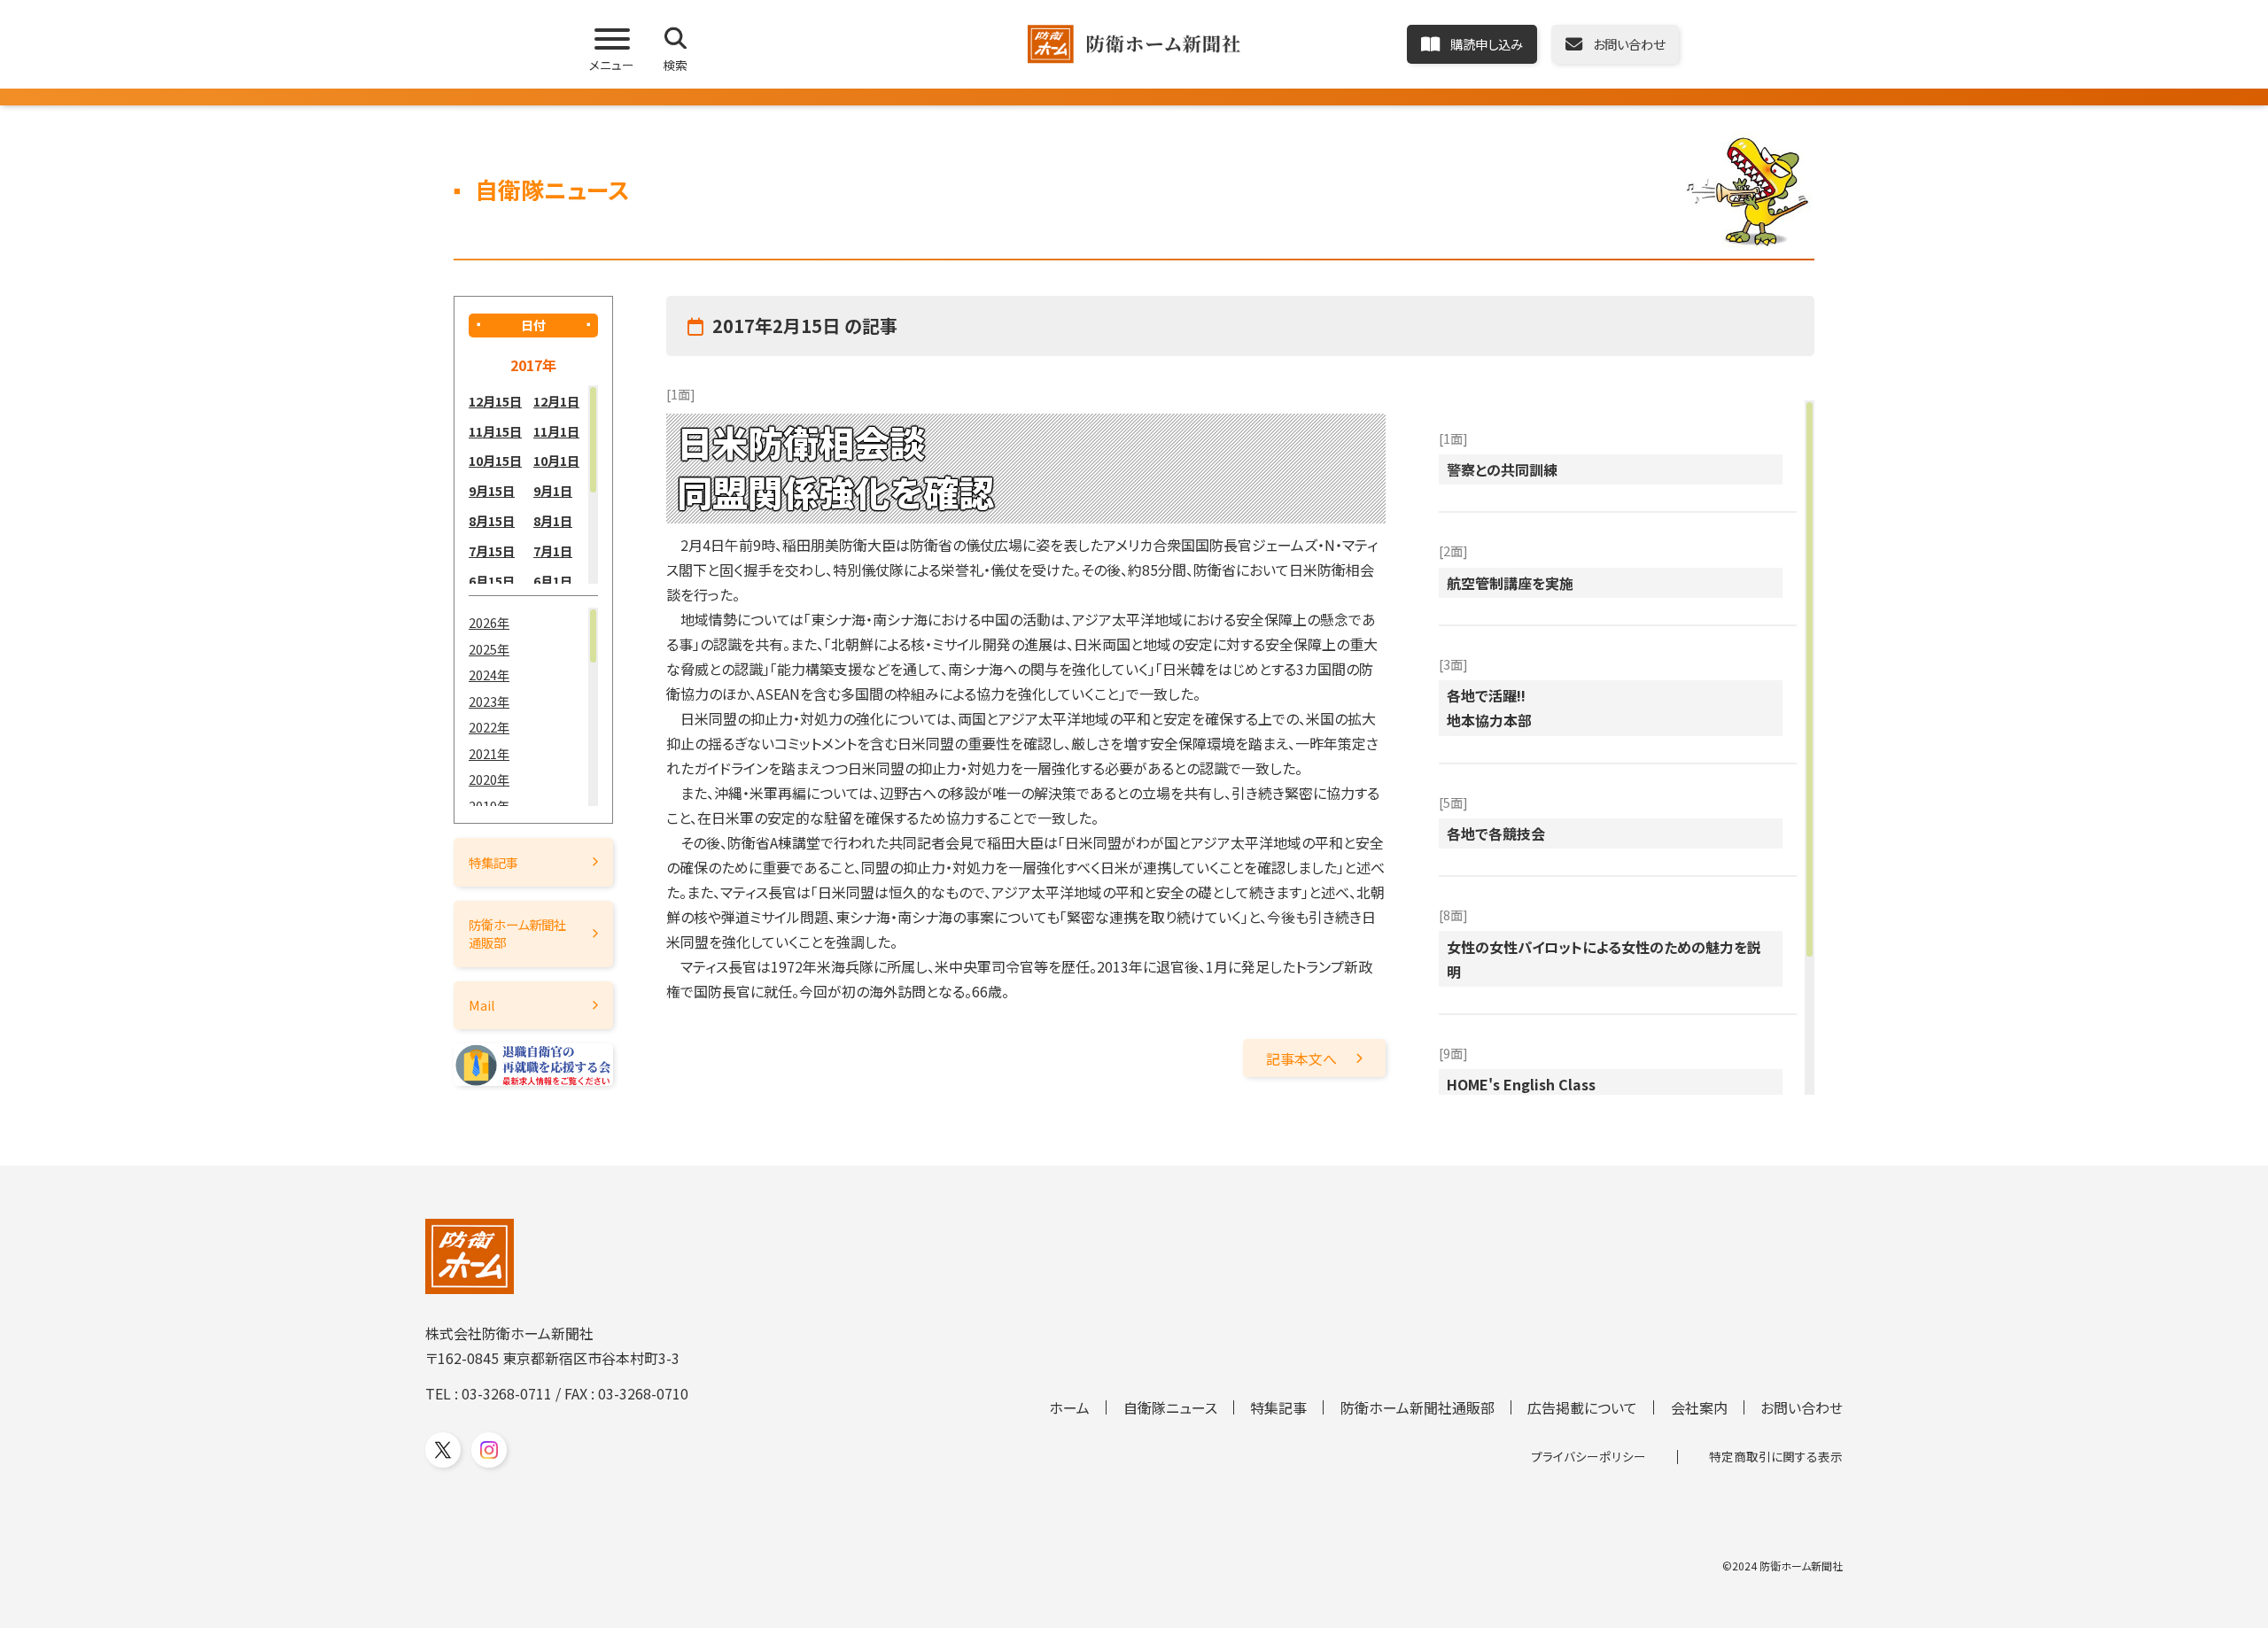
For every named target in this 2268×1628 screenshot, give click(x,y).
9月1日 (553, 490)
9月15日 (492, 490)
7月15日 (492, 550)
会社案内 (1699, 1407)
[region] (533, 485)
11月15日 (495, 431)
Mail (482, 1005)
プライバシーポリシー (1588, 1456)
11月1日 (556, 431)
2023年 (489, 701)
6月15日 (492, 581)
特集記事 (493, 862)
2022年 (489, 727)
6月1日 (553, 581)
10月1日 (556, 460)
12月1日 (556, 401)
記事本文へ (1301, 1058)
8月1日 (553, 520)
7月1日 (553, 550)
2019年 (489, 806)
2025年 (489, 649)
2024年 (489, 674)
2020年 (489, 779)
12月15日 (495, 401)
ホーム (1069, 1407)
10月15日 (495, 460)
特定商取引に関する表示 (1776, 1456)
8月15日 (492, 520)
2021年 (489, 753)
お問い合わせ (1802, 1407)
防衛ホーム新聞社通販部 (517, 933)
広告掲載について (1582, 1407)
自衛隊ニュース (1170, 1407)
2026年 (489, 622)
